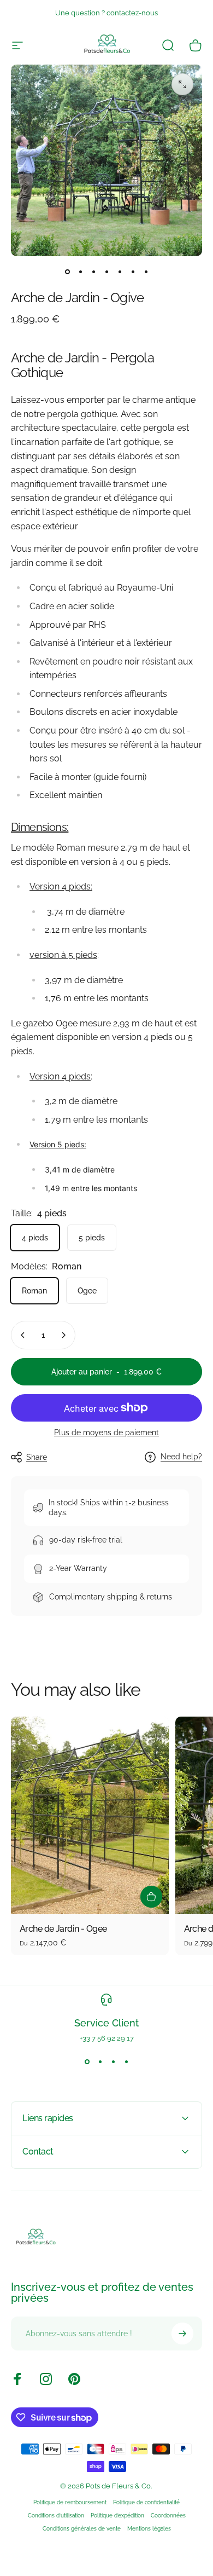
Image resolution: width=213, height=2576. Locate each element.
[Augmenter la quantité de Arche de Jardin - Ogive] (63, 1335)
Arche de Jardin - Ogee (63, 1929)
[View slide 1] (87, 2062)
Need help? (181, 1457)
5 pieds (92, 1238)
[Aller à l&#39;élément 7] (146, 272)
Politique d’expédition (117, 2515)
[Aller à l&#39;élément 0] (67, 272)
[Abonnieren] (182, 2334)
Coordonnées (168, 2515)
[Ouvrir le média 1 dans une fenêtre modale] (182, 84)
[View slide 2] (100, 2062)
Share (37, 1457)
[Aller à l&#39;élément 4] (106, 272)
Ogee (87, 1291)
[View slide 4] (126, 2062)
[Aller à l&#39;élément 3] (93, 272)
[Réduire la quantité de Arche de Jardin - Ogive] (23, 1335)
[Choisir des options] (151, 1897)
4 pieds (35, 1238)
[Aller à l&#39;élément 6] (133, 272)
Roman (34, 1291)
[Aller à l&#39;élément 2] (80, 272)
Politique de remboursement (70, 2502)
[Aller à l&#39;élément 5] (120, 272)
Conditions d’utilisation (56, 2515)
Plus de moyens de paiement (106, 1433)
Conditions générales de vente (82, 2528)
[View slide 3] (113, 2062)
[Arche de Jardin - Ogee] (90, 1815)
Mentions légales (149, 2528)
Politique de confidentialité (146, 2502)
